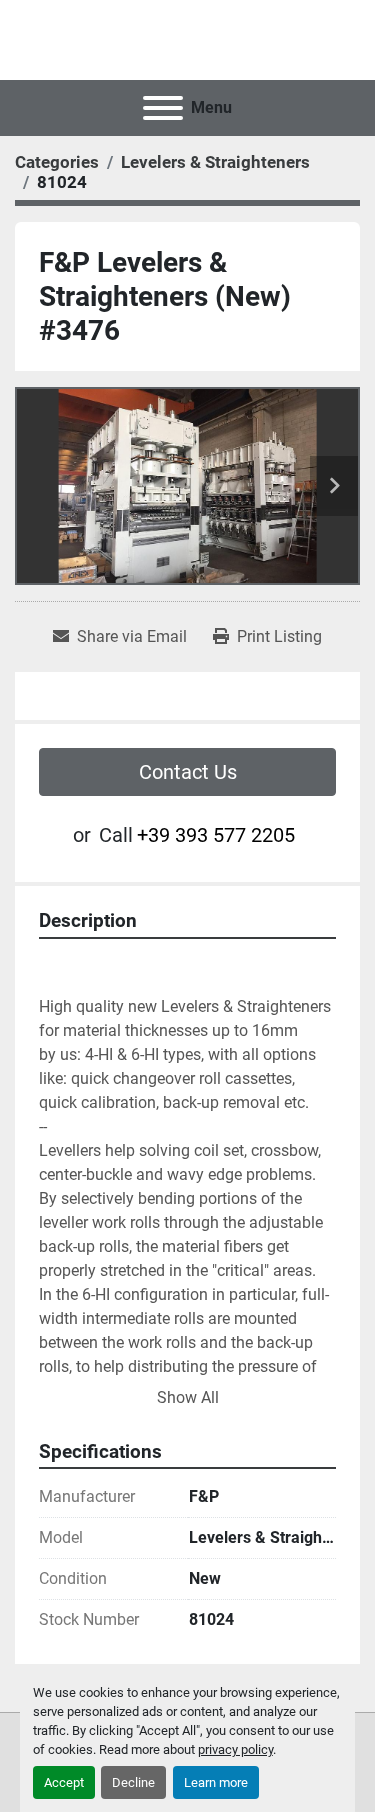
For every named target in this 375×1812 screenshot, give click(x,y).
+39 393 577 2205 (216, 835)
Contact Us (188, 772)
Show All (188, 1397)
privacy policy (235, 1749)
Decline (133, 1782)
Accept (64, 1782)
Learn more (216, 1782)
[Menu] (163, 108)
